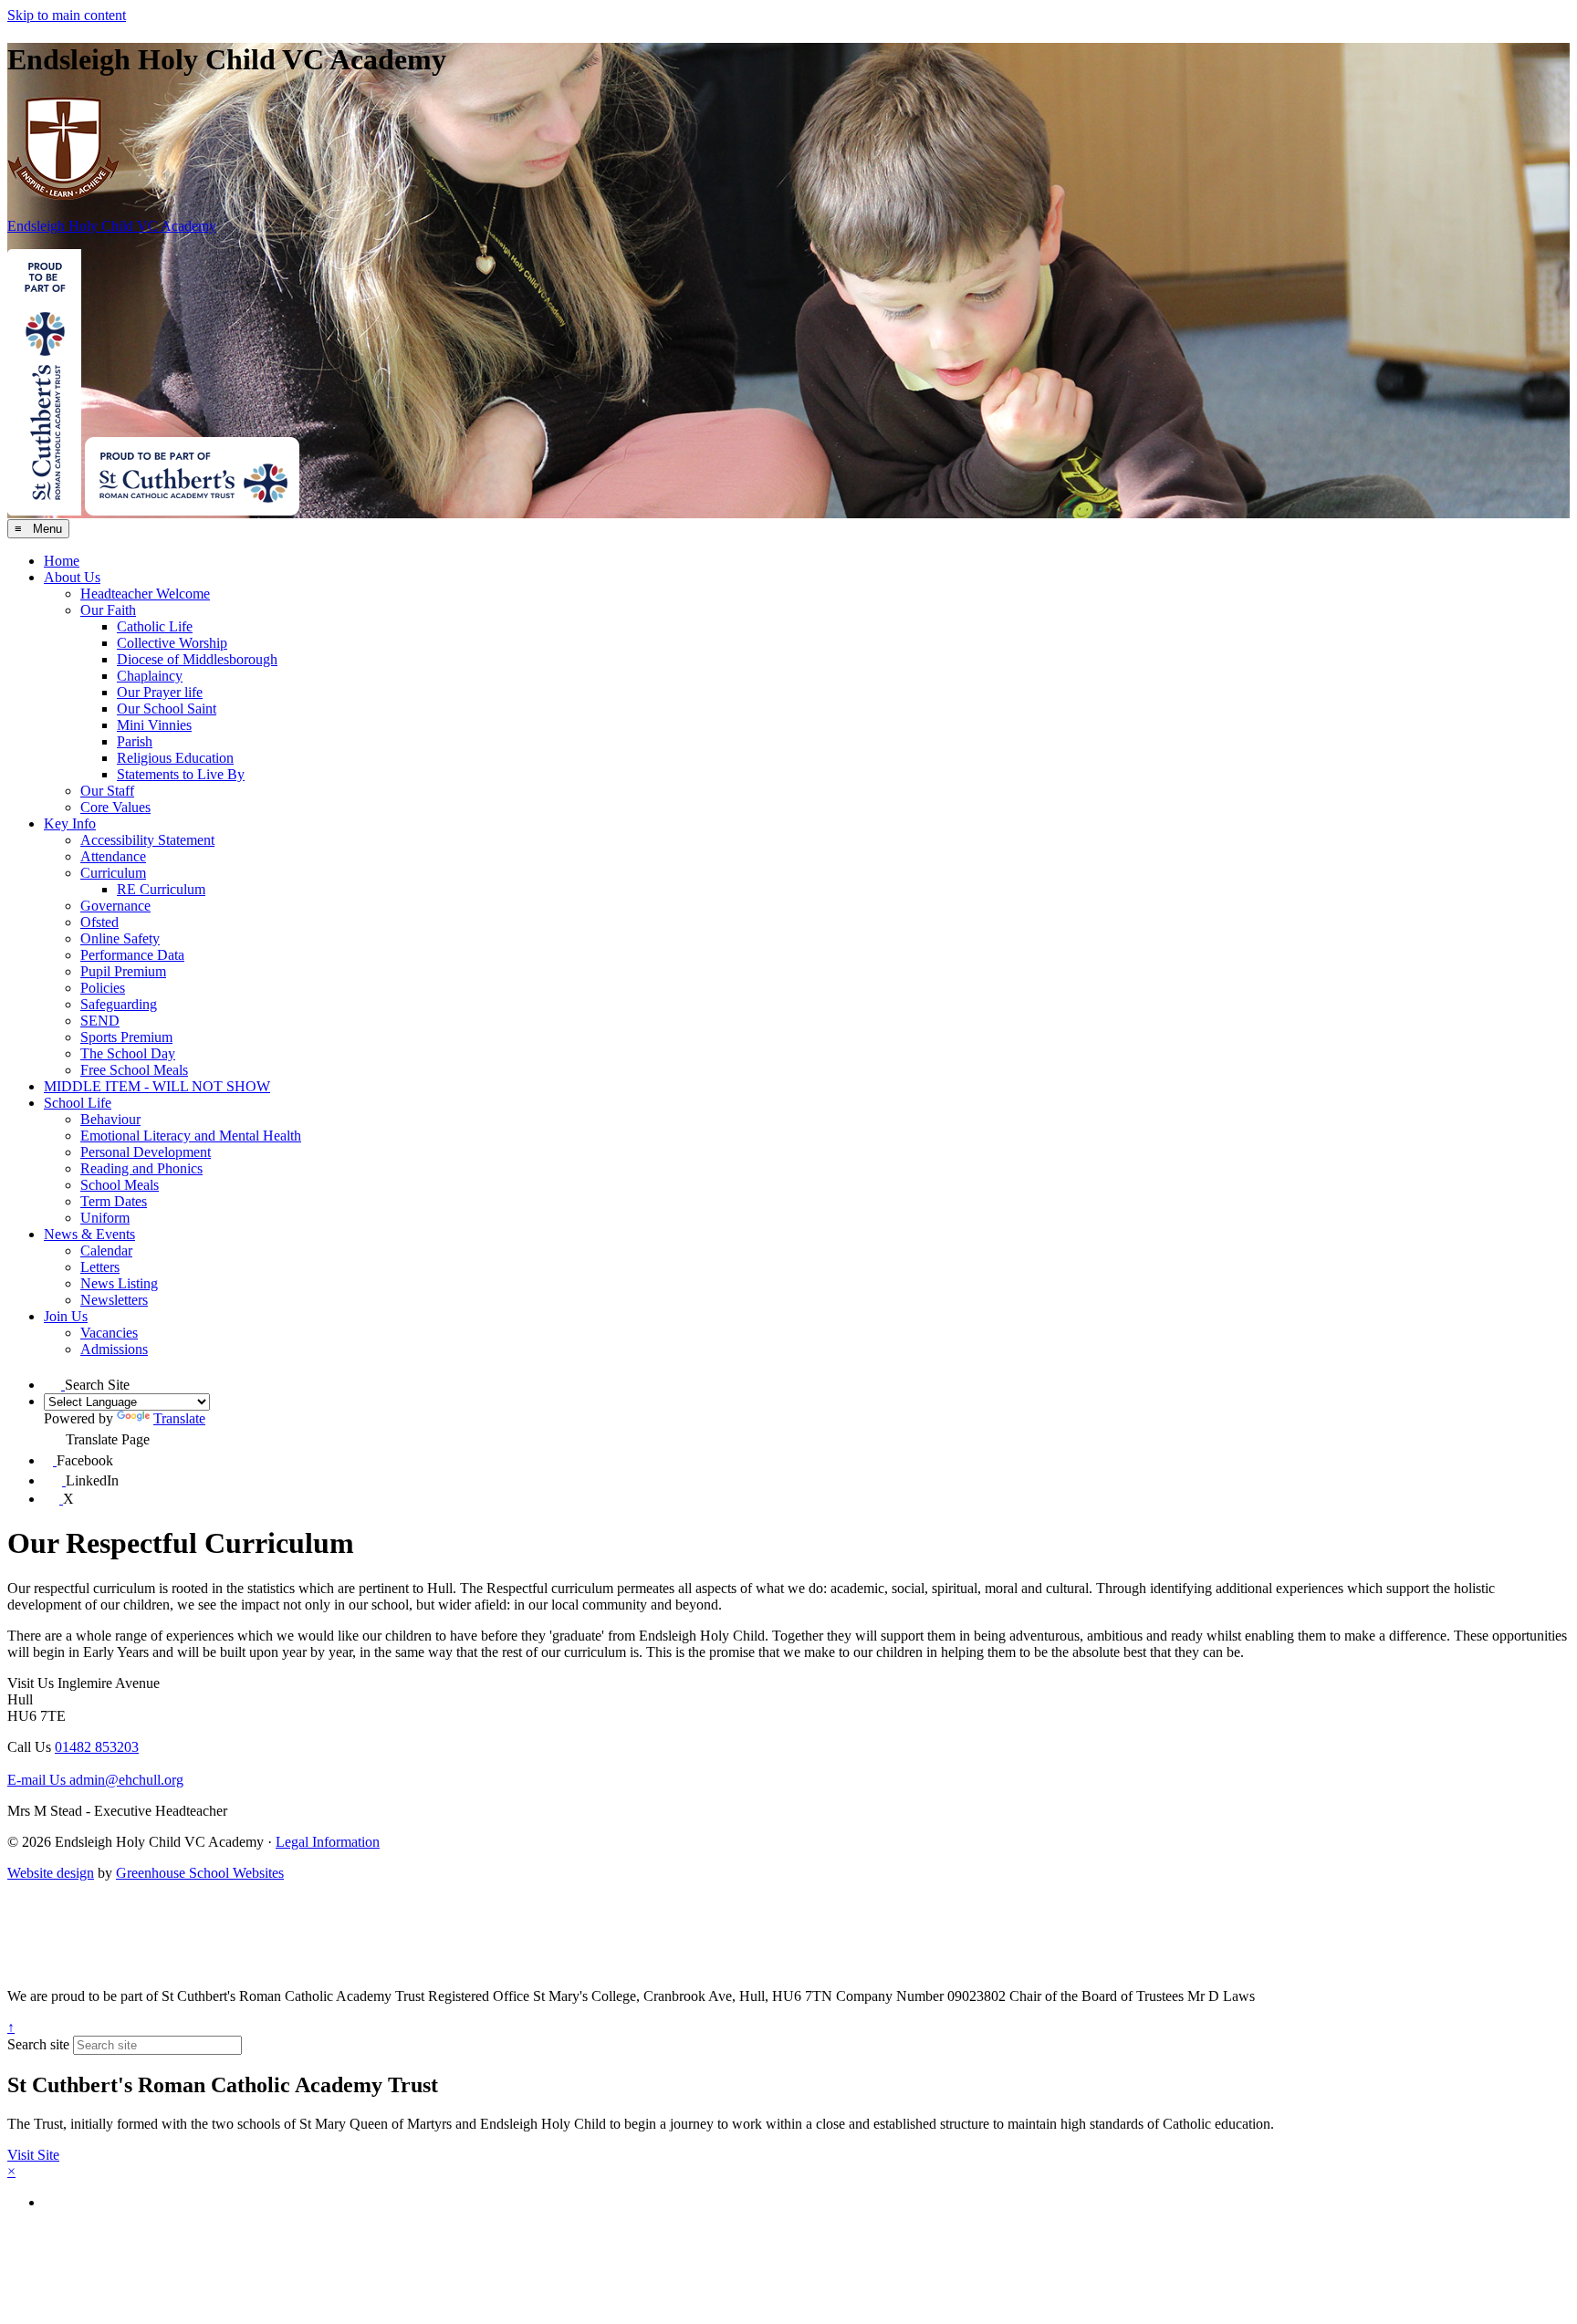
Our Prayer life (160, 692)
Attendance (113, 856)
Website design (51, 1873)
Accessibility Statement (147, 840)
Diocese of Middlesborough (197, 659)
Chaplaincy (150, 676)
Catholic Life (155, 626)
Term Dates (114, 1201)
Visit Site (33, 2155)
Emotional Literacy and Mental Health (191, 1136)
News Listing (119, 1283)
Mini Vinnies (154, 725)
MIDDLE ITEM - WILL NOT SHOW (157, 1086)
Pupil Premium (123, 971)
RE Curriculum (161, 889)
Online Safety (120, 938)
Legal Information (328, 1842)
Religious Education (175, 758)
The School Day (128, 1053)
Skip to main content (67, 15)
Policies (103, 988)
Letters (100, 1267)
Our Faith (108, 610)
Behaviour (110, 1119)
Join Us (66, 1316)
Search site (38, 2044)
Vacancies (109, 1333)
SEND (100, 1021)
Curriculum (113, 873)
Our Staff (107, 791)
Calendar (106, 1251)
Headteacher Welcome (145, 594)
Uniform (105, 1218)
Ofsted (99, 922)
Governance (115, 906)
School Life (78, 1103)
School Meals (120, 1185)
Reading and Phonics (141, 1168)
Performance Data (132, 955)
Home (62, 561)
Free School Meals (134, 1070)
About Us (72, 577)
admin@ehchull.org (95, 1780)
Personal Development (146, 1152)
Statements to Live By (181, 774)
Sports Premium (126, 1037)
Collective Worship (172, 643)
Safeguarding (119, 1004)
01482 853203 (97, 1747)
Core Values (115, 807)
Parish (135, 741)
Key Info (70, 823)
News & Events (89, 1234)
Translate (179, 1418)
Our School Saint (167, 709)
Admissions (114, 1349)
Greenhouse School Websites (200, 1873)
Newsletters (114, 1300)
